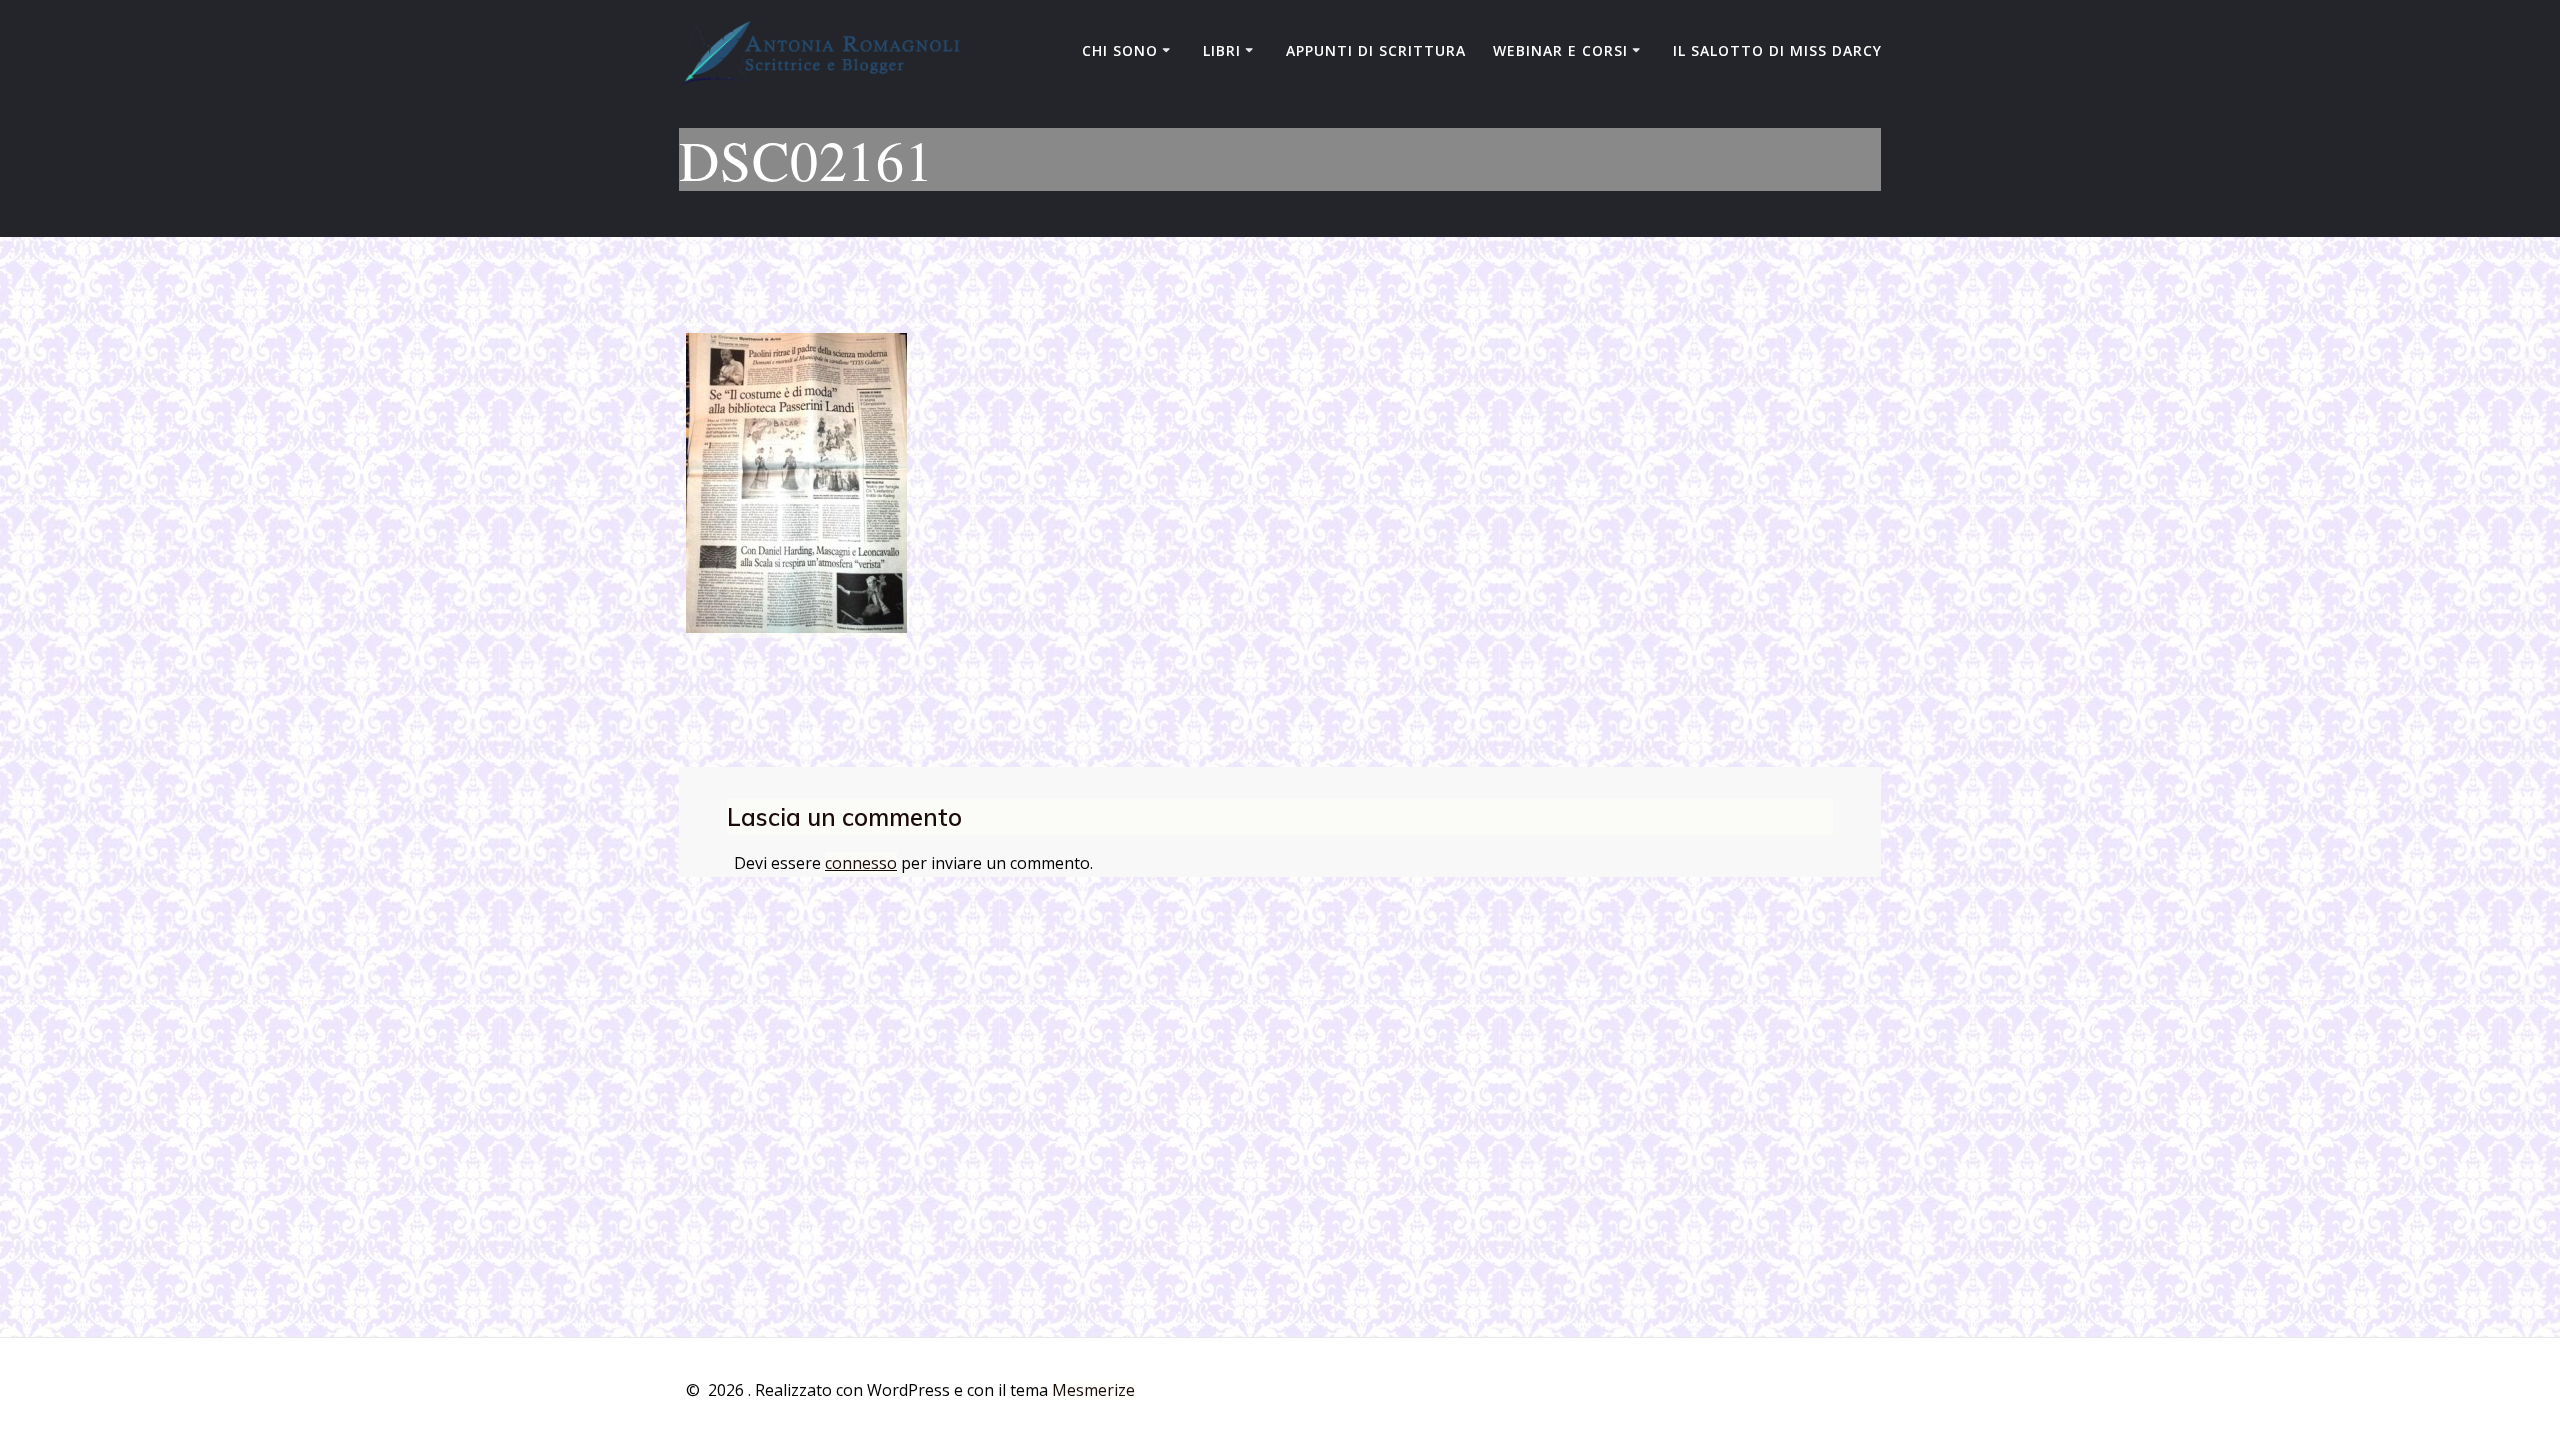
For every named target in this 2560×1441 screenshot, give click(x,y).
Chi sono (1120, 50)
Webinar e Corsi (1560, 50)
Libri (1222, 50)
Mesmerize (1093, 1390)
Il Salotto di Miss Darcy (1777, 50)
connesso (861, 863)
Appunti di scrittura (1376, 50)
